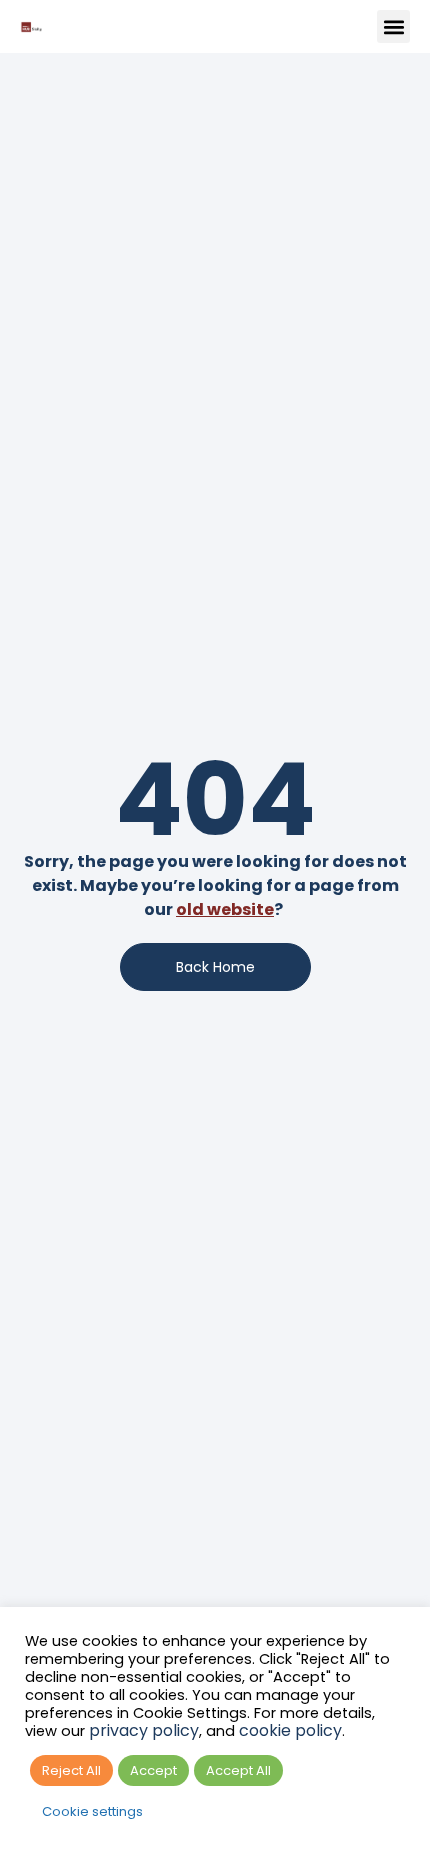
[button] (393, 26)
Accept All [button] (238, 1770)
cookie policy (290, 1730)
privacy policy (144, 1730)
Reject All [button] (71, 1770)
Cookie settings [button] (92, 1811)
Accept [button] (153, 1770)
